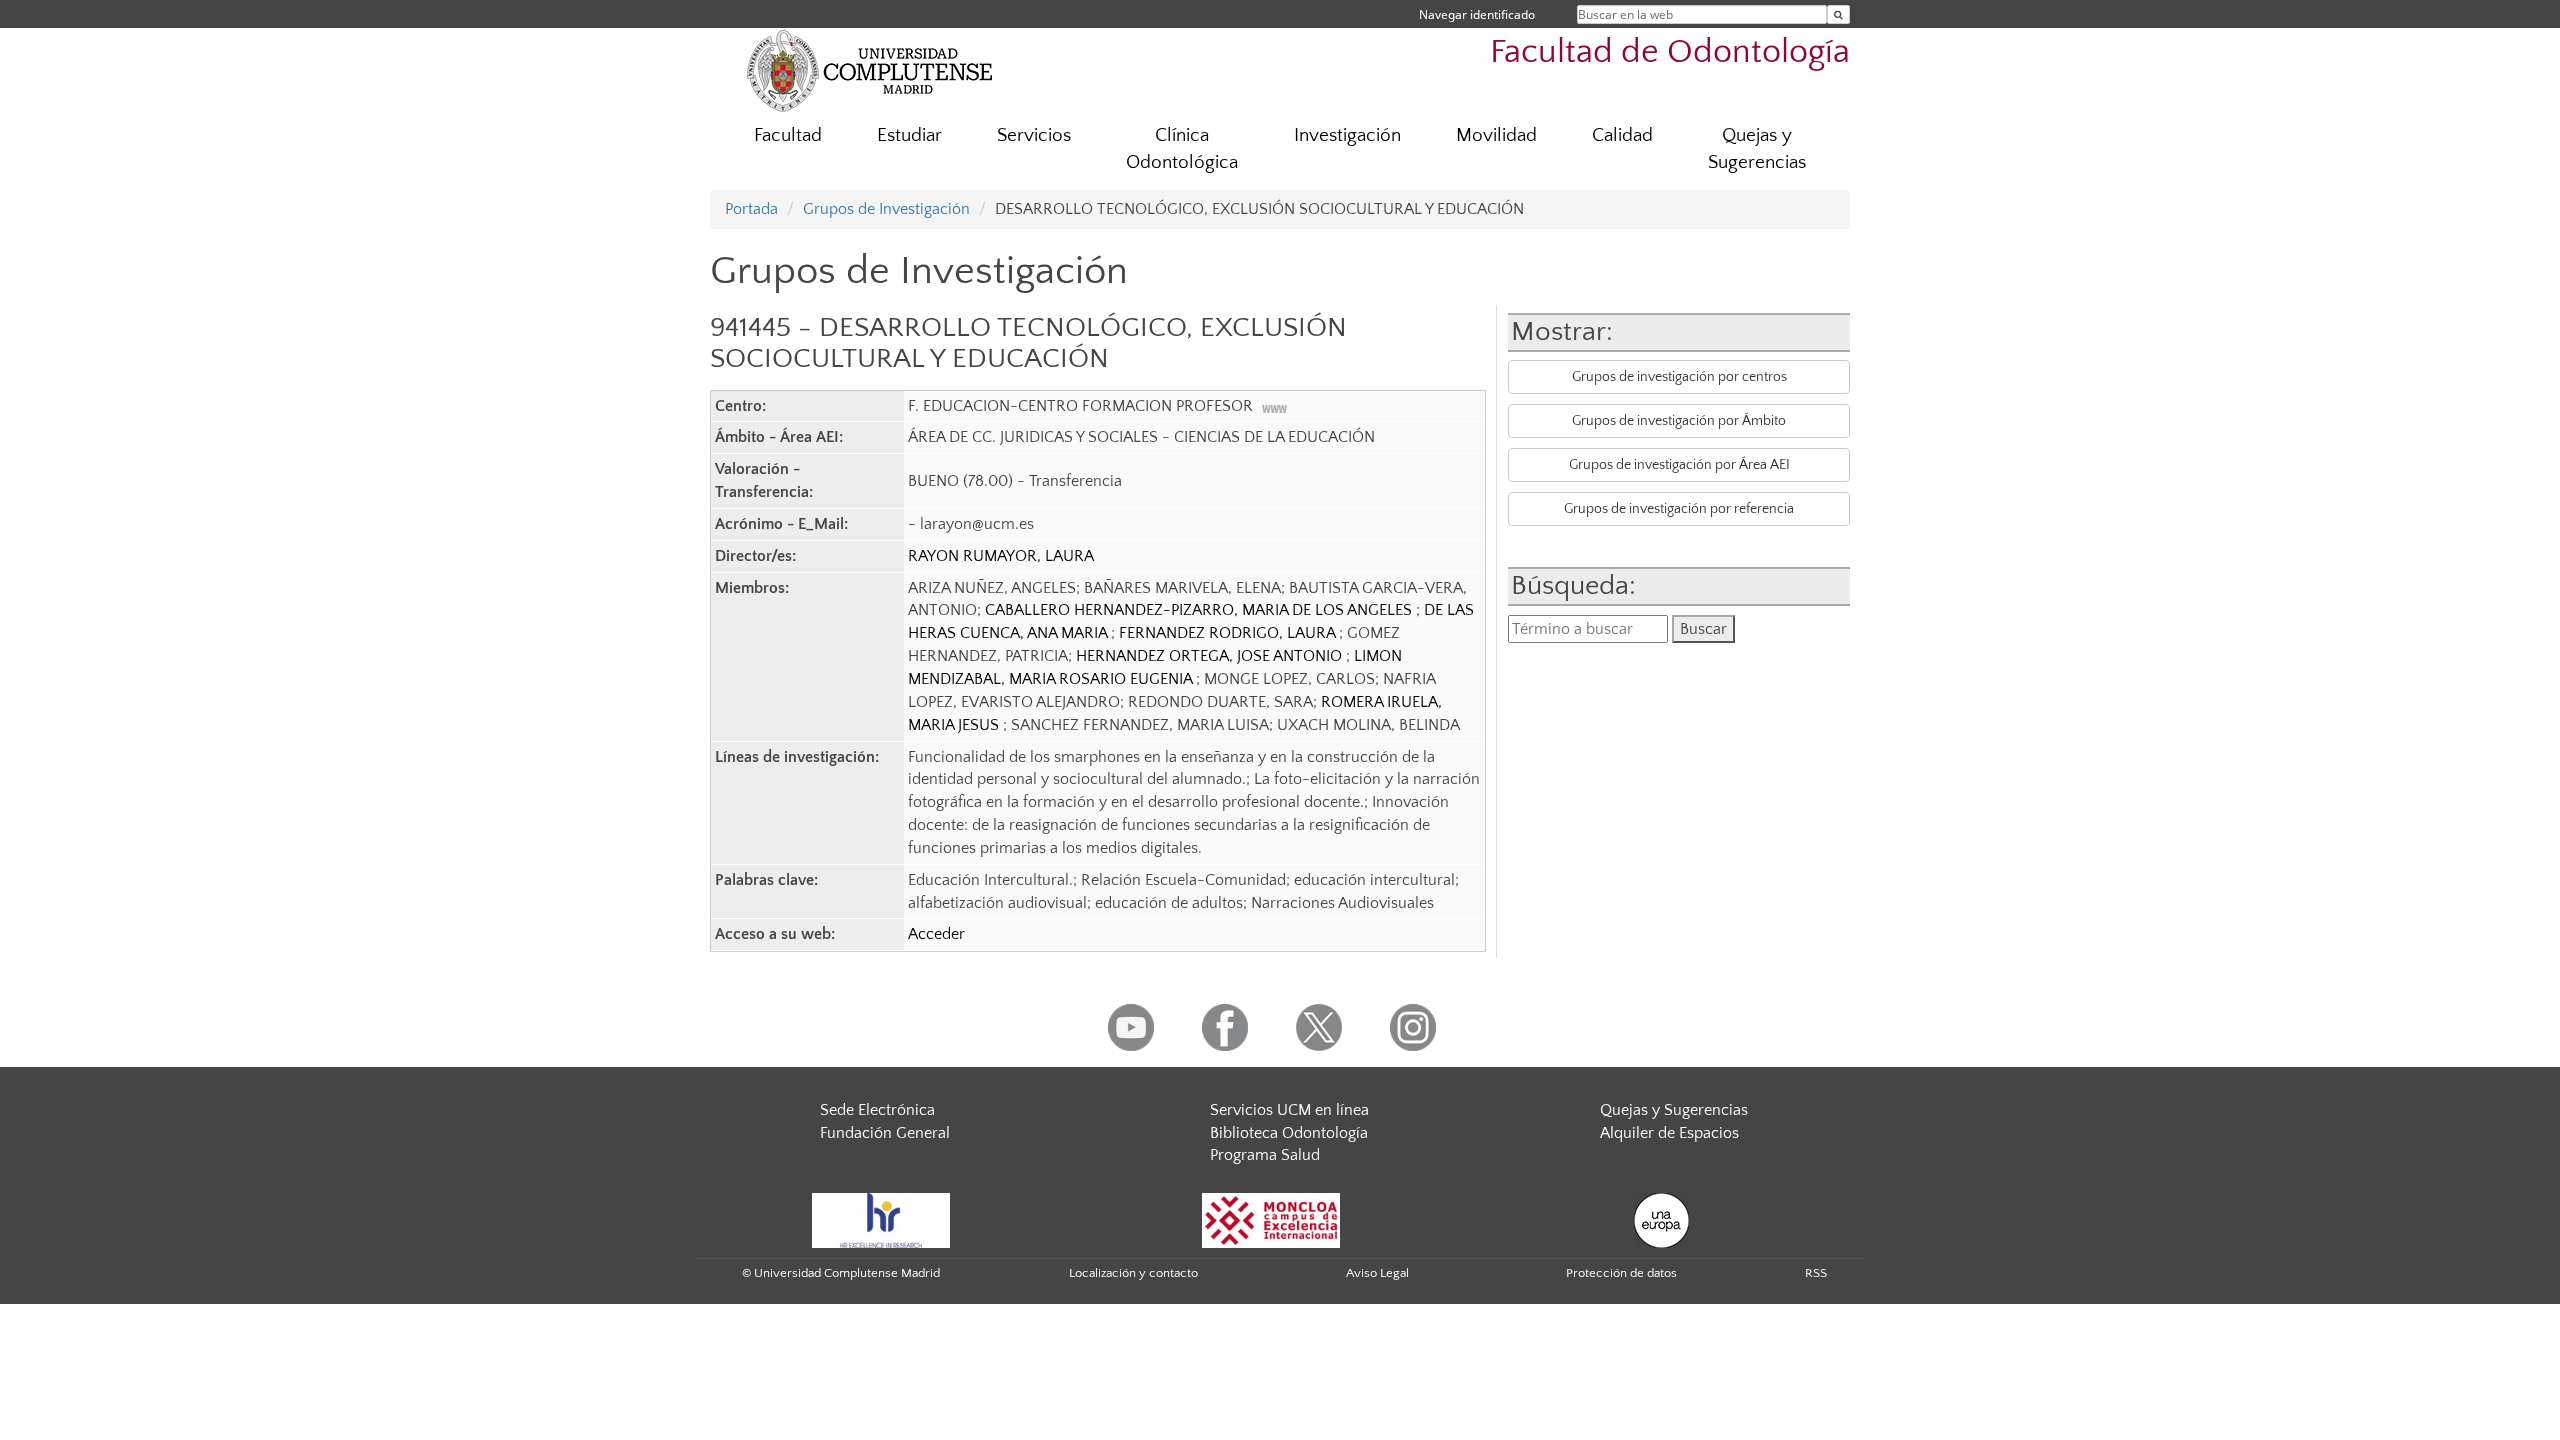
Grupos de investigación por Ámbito (1679, 421)
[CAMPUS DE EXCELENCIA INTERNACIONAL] (1271, 1219)
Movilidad (1496, 135)
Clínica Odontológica (1182, 149)
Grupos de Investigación (886, 209)
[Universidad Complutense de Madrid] (870, 70)
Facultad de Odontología (1670, 52)
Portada (751, 209)
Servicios (1034, 135)
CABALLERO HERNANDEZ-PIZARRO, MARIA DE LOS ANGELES (1200, 610)
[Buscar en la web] (1838, 14)
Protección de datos (1621, 1273)
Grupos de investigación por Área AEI (1679, 465)
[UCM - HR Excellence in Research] (881, 1219)
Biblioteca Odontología (1289, 1133)
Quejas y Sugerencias (1757, 149)
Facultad (788, 135)
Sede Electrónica (877, 1110)
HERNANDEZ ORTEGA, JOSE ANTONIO (1211, 656)
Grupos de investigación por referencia (1679, 509)
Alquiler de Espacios (1669, 1133)
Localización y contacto (1133, 1273)
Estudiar (909, 135)
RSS (1816, 1273)
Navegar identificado (1477, 14)
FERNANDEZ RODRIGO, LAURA (1229, 633)
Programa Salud (1265, 1155)
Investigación (1347, 135)
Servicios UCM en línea (1289, 1110)
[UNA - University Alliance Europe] (1661, 1219)
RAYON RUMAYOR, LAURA (1001, 556)
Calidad (1622, 135)
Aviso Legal (1377, 1273)
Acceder (936, 934)
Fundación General (885, 1133)
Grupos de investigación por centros (1679, 377)
